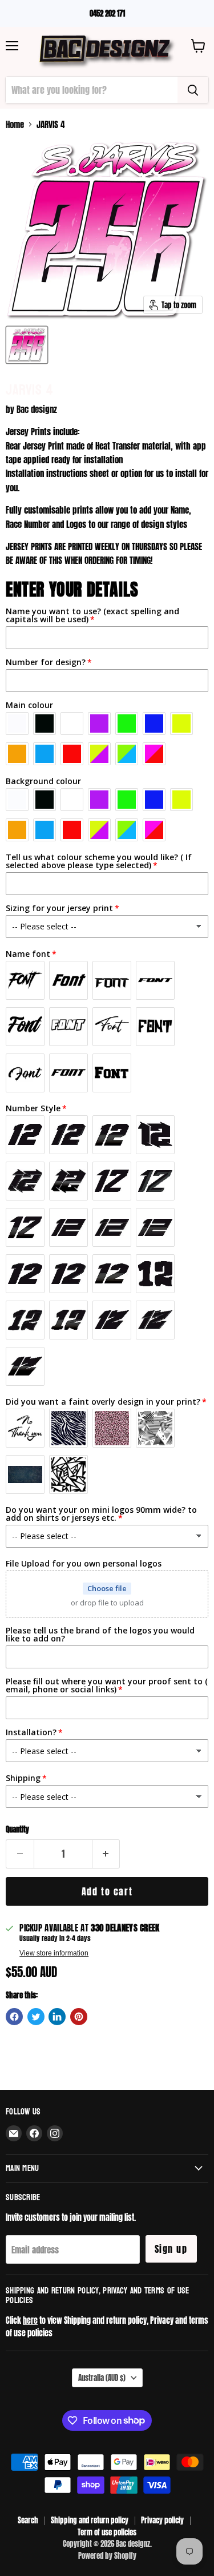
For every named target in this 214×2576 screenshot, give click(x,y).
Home (15, 124)
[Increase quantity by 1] (106, 1854)
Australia (102, 2378)
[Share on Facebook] (14, 2017)
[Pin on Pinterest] (79, 2017)
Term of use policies (107, 2532)
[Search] (193, 90)
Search (28, 2520)
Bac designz (37, 409)
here (30, 2320)
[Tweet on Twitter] (36, 2017)
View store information (54, 1953)
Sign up (171, 2249)
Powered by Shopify (107, 2556)
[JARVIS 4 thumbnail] (27, 345)
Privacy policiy (162, 2520)
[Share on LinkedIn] (57, 2017)
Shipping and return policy (90, 2520)
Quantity (17, 1829)
